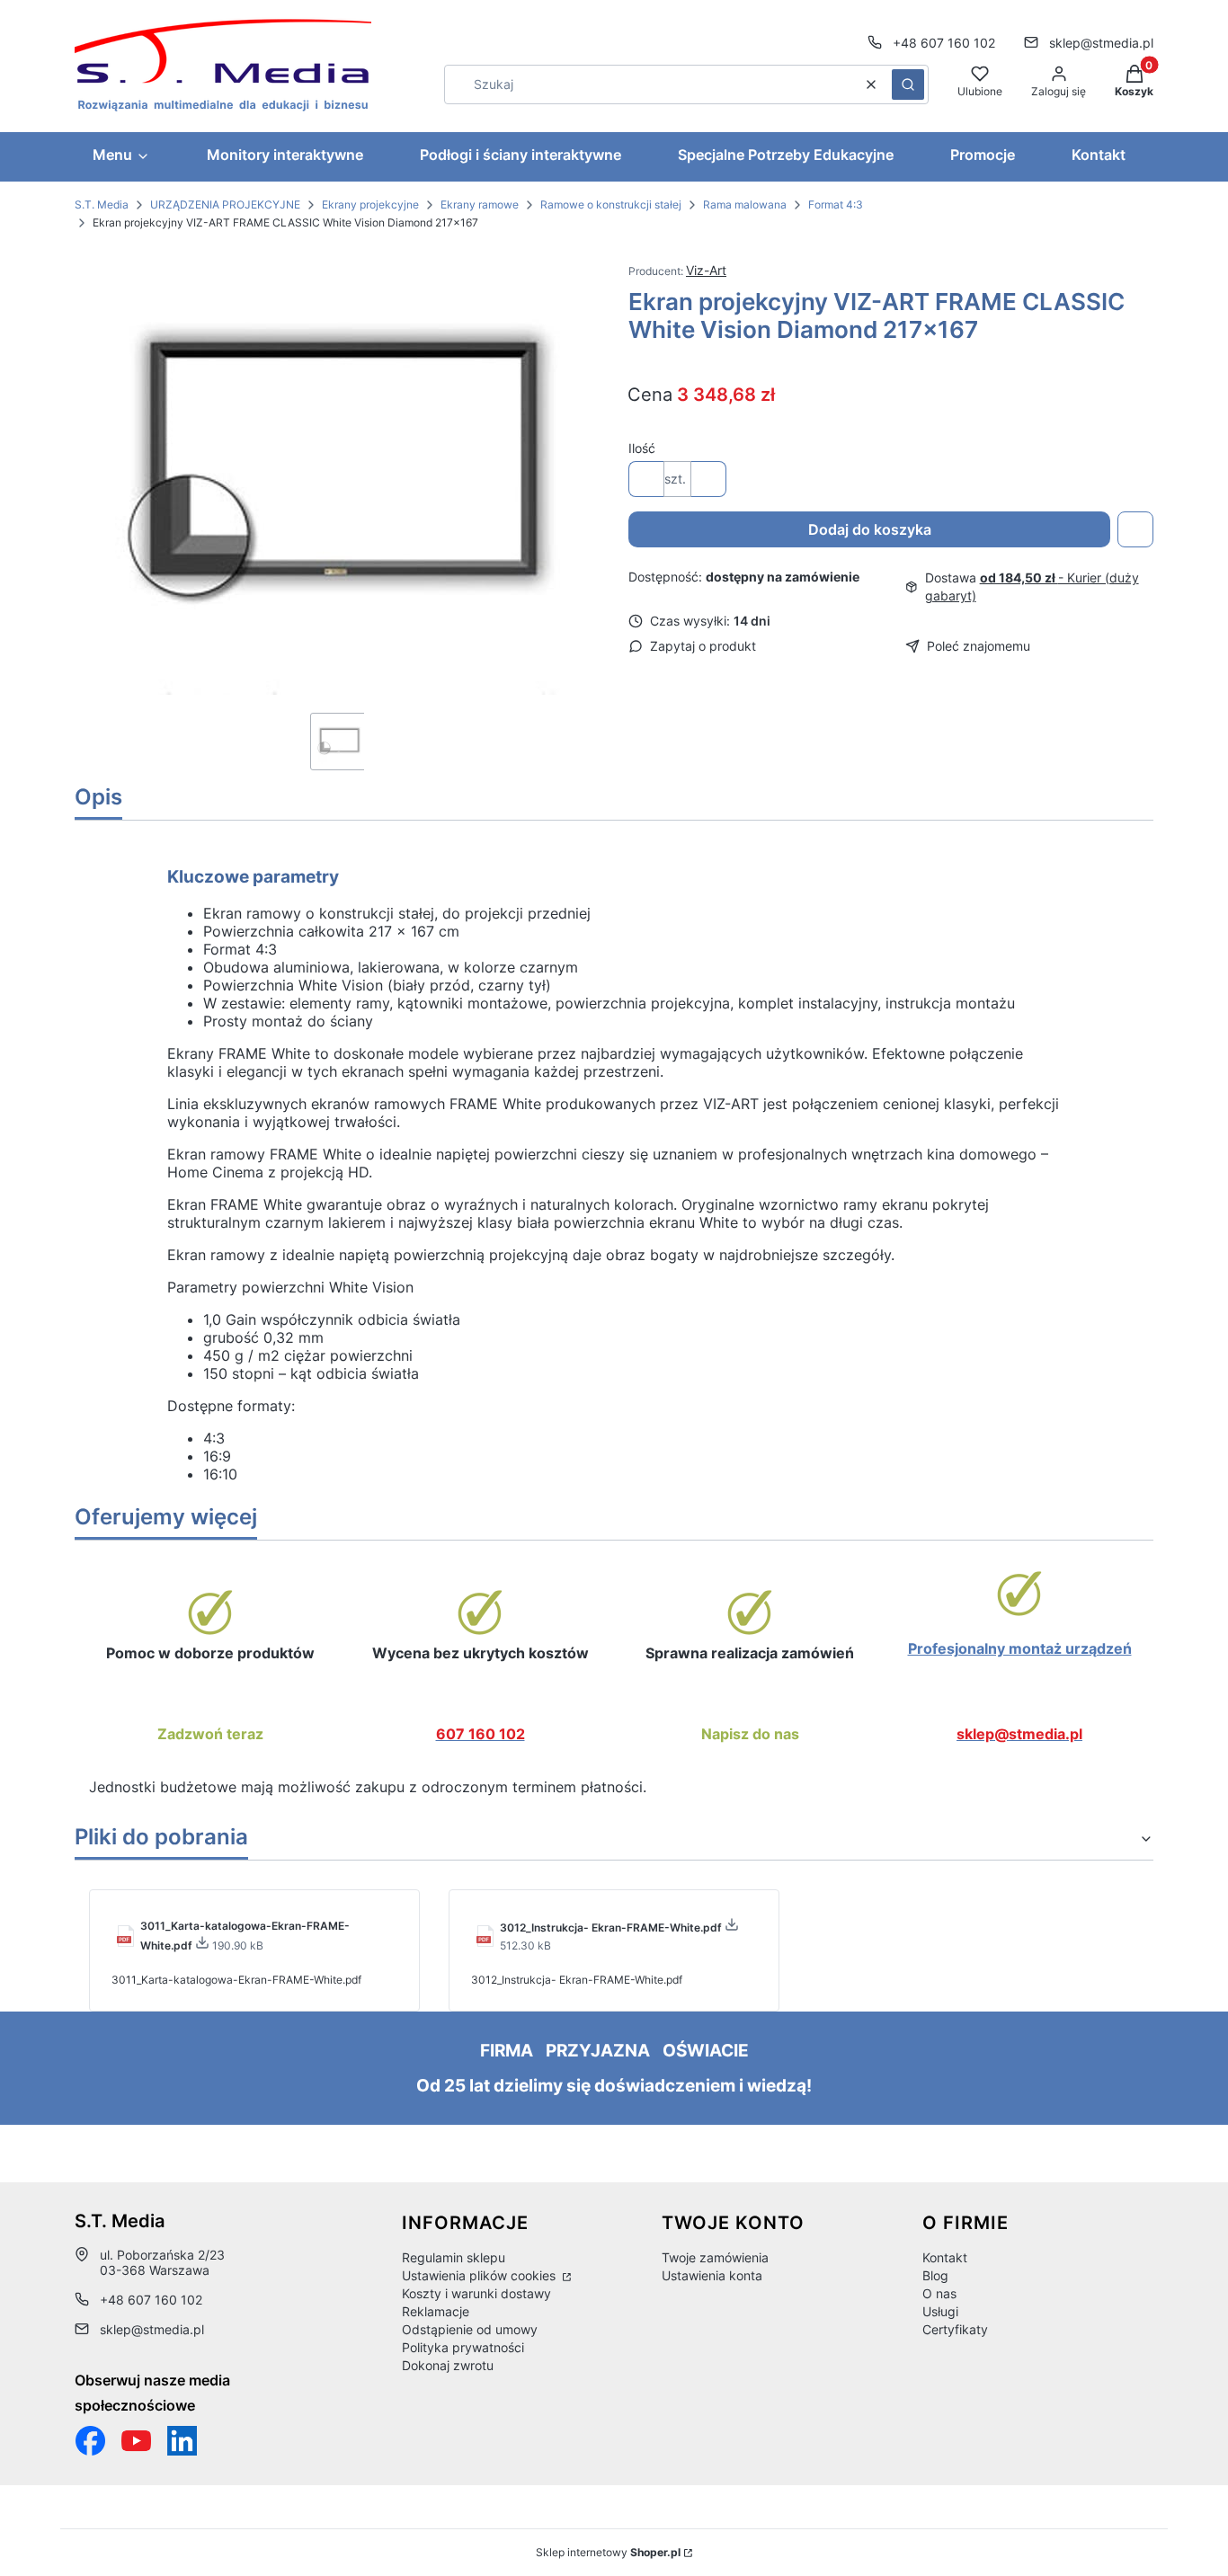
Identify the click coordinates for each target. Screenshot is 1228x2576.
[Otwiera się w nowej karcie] (136, 2441)
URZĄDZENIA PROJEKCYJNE (225, 204)
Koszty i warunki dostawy (476, 2293)
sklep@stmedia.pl (1101, 43)
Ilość (642, 448)
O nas (939, 2293)
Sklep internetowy (608, 2552)
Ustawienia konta (712, 2275)
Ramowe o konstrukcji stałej (611, 204)
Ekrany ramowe (480, 204)
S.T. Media (102, 204)
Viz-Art (706, 270)
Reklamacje (436, 2311)
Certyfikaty (955, 2329)
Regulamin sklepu (454, 2257)
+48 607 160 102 (944, 43)
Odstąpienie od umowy (470, 2329)
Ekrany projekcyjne (370, 204)
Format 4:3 (836, 204)
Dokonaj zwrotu (448, 2365)
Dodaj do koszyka (870, 529)
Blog (935, 2275)
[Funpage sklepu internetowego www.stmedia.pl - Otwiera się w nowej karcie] (90, 2441)
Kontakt (945, 2257)
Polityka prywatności (463, 2347)
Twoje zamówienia (715, 2257)
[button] (908, 84)
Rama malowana (745, 204)
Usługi (940, 2311)
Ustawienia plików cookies (481, 2275)
